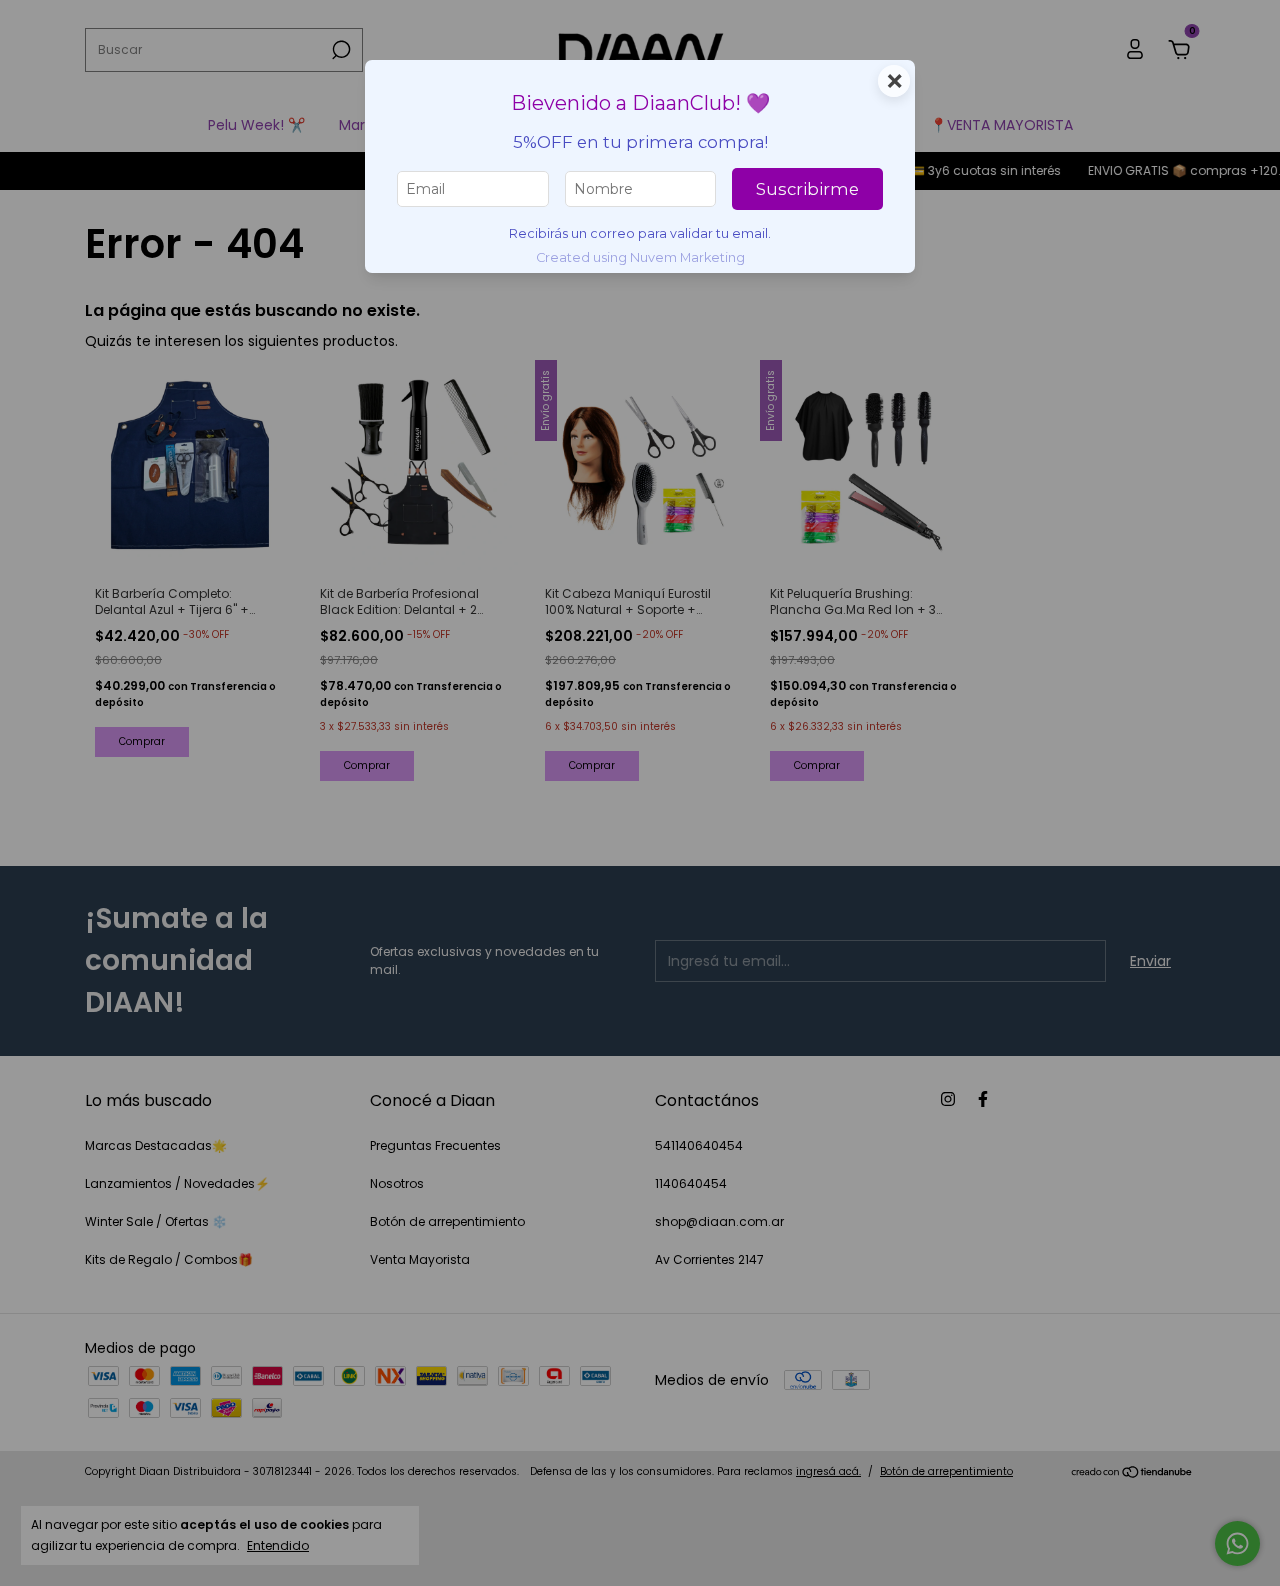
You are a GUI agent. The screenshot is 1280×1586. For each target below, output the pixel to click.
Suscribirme (807, 189)
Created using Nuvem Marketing (640, 257)
